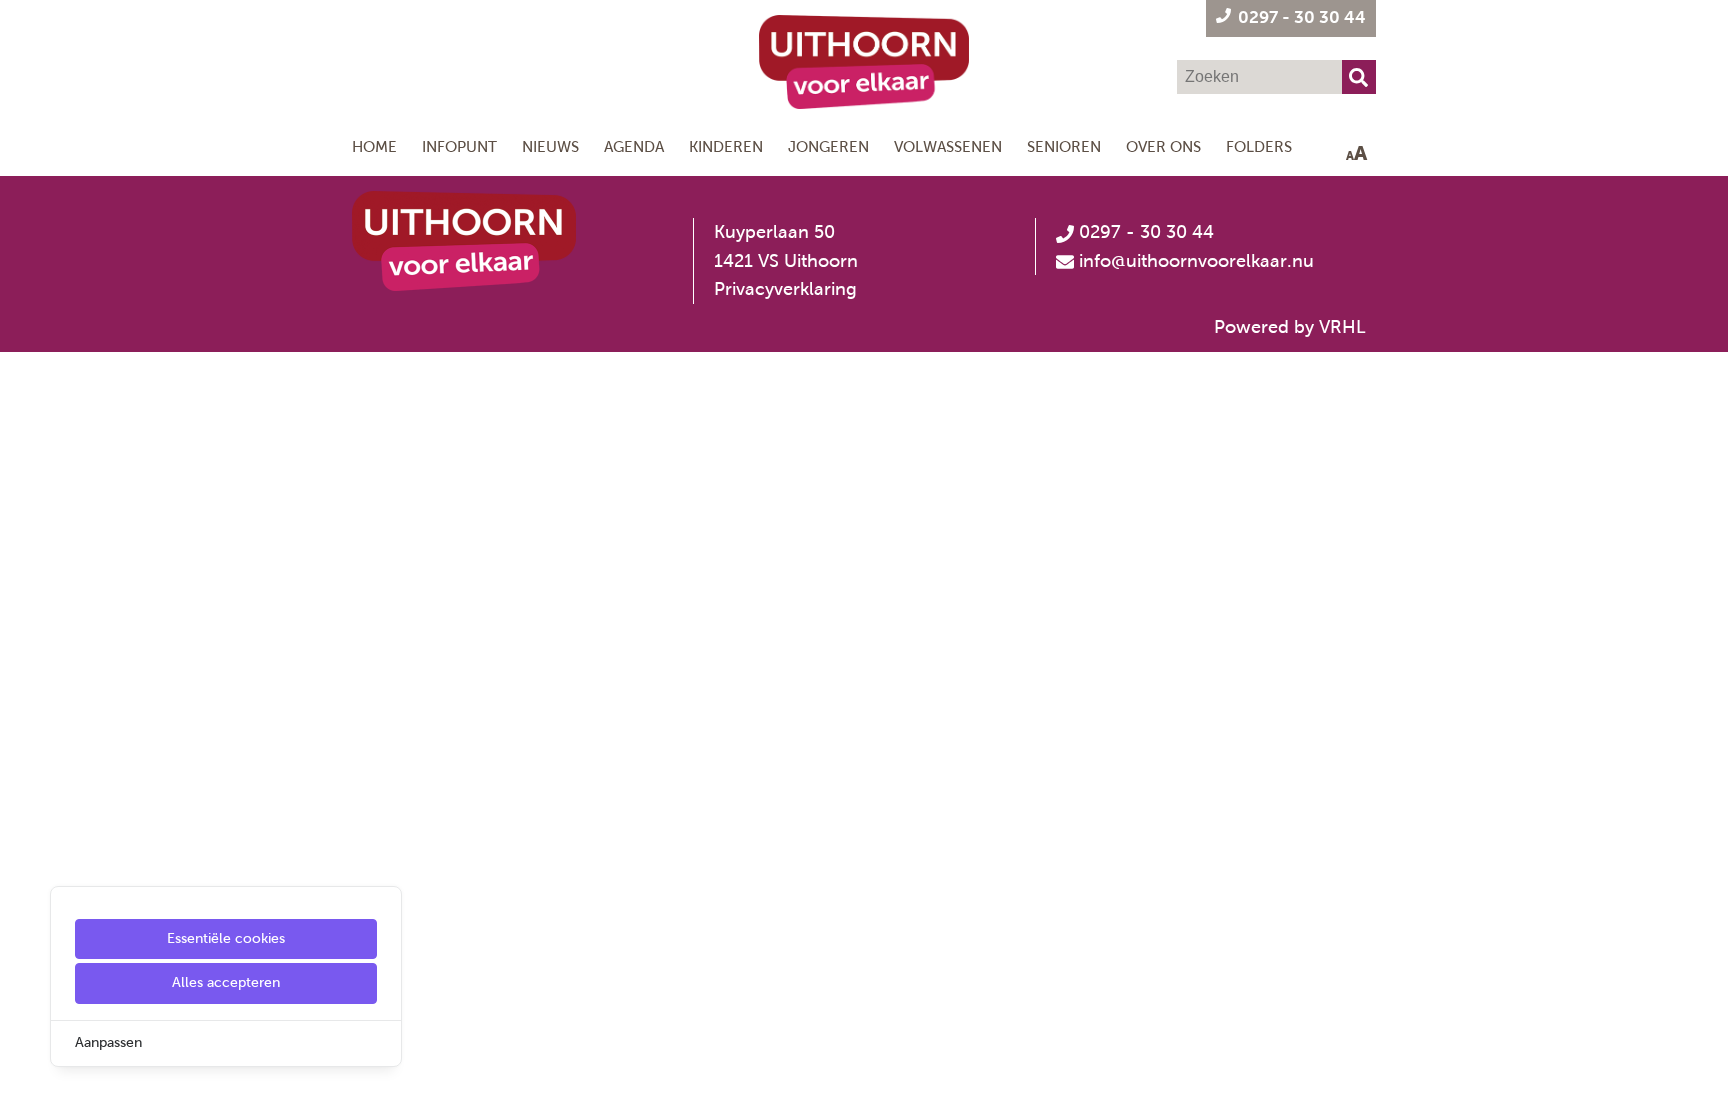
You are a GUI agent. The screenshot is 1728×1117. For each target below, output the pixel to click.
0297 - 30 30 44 (1144, 232)
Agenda (634, 146)
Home (374, 146)
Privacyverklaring (785, 289)
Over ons (1163, 146)
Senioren (1064, 146)
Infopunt (459, 146)
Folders (1259, 146)
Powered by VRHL (1290, 327)
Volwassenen (948, 146)
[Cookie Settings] (23, 1087)
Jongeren (828, 146)
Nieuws (550, 146)
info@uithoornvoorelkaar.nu (1196, 261)
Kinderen (726, 146)
